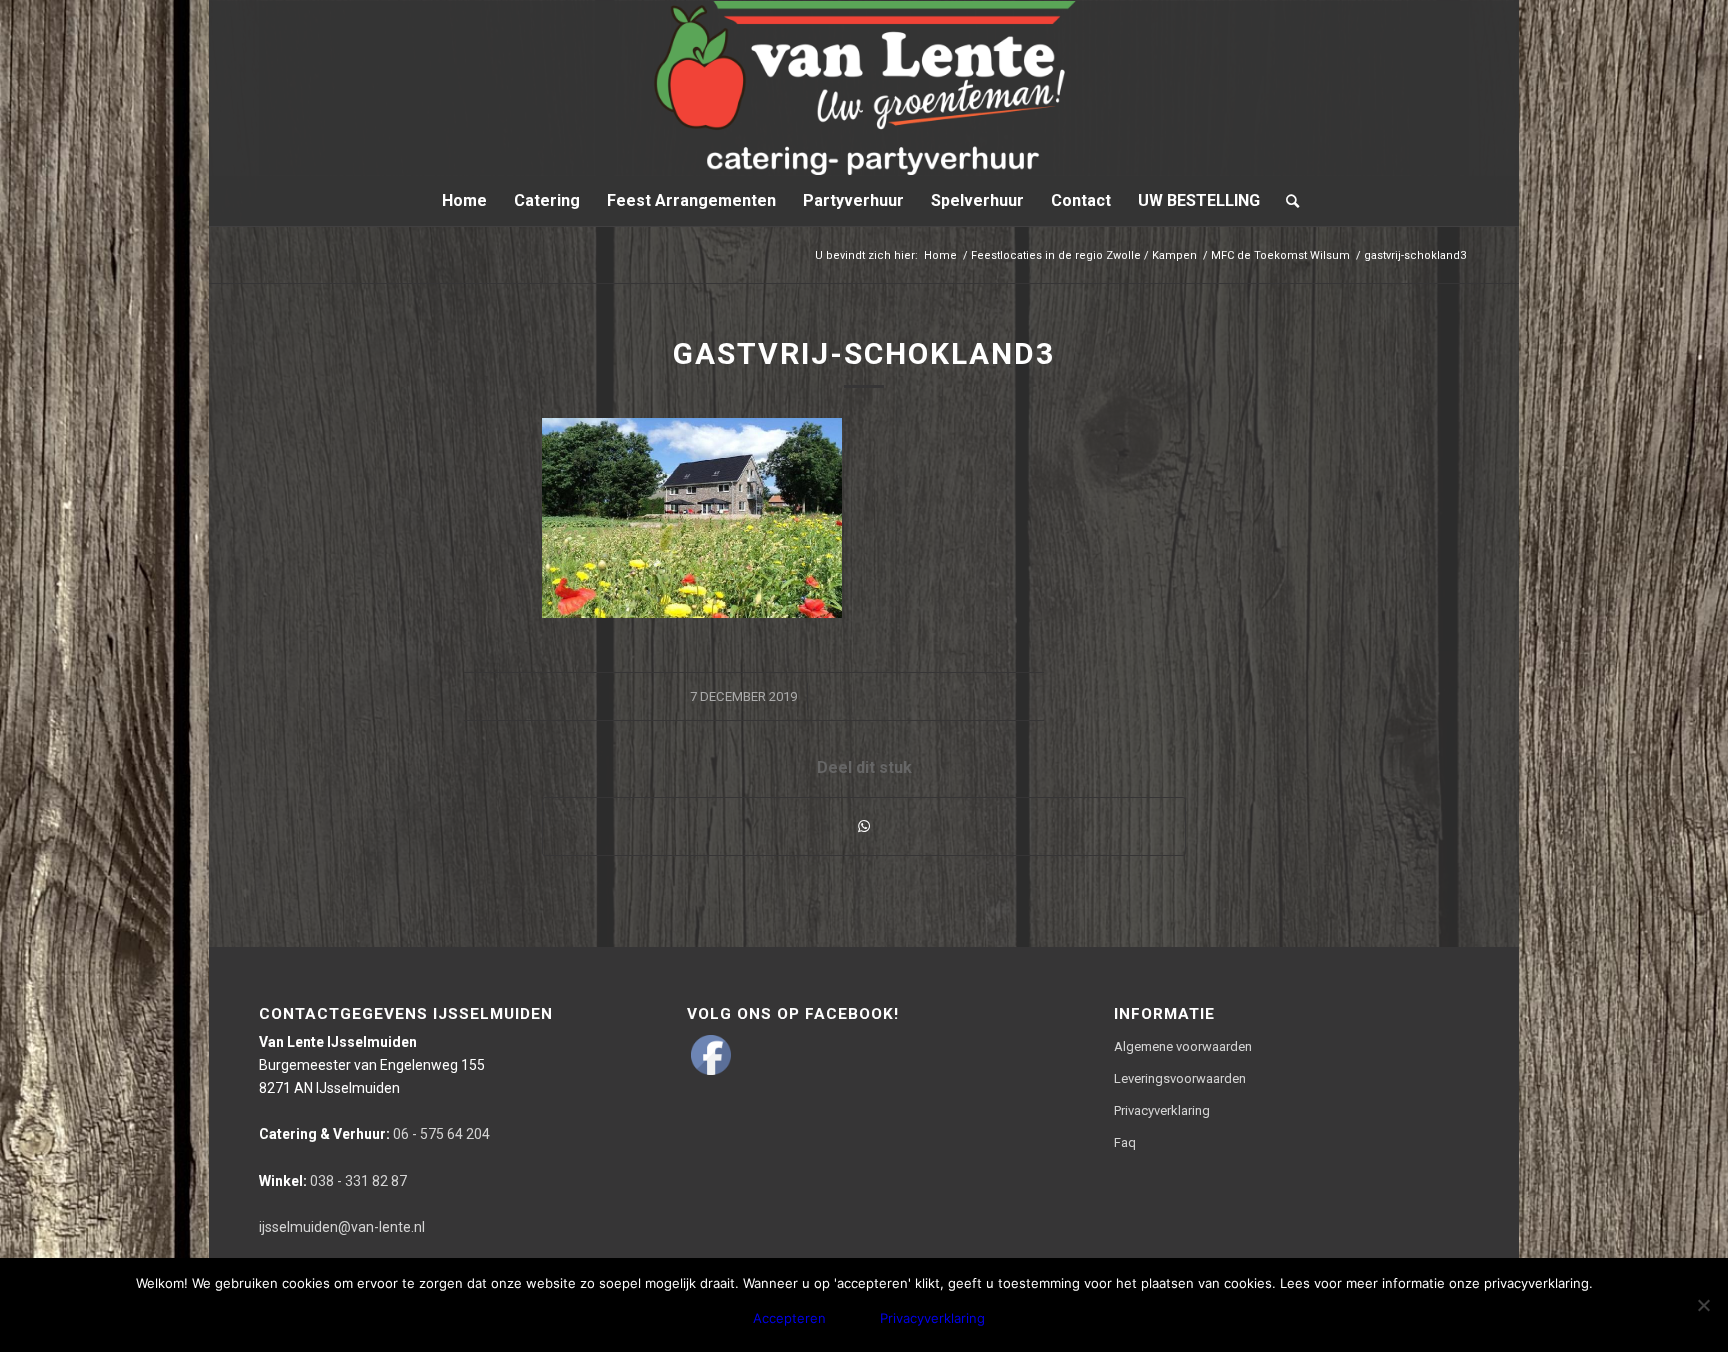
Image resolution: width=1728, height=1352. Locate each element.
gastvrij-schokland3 (864, 353)
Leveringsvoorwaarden (1180, 1078)
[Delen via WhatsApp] (864, 826)
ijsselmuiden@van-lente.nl (342, 1227)
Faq (1125, 1142)
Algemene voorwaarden (1183, 1046)
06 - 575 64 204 (374, 1134)
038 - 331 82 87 (333, 1181)
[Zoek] (1286, 201)
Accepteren (789, 1318)
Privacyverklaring (1162, 1110)
